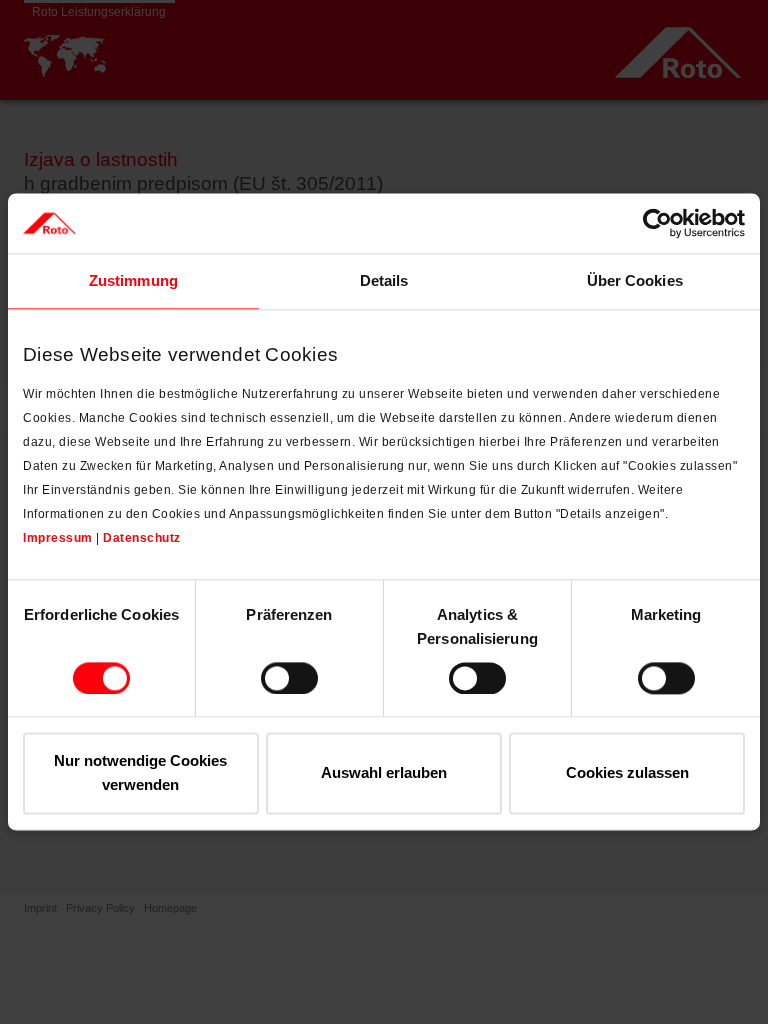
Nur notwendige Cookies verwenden (140, 773)
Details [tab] (384, 280)
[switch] (289, 678)
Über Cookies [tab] (635, 280)
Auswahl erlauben (384, 773)
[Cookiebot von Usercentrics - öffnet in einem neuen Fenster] (657, 223)
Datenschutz (142, 538)
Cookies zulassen (627, 773)
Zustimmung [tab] (133, 280)
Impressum (58, 538)
